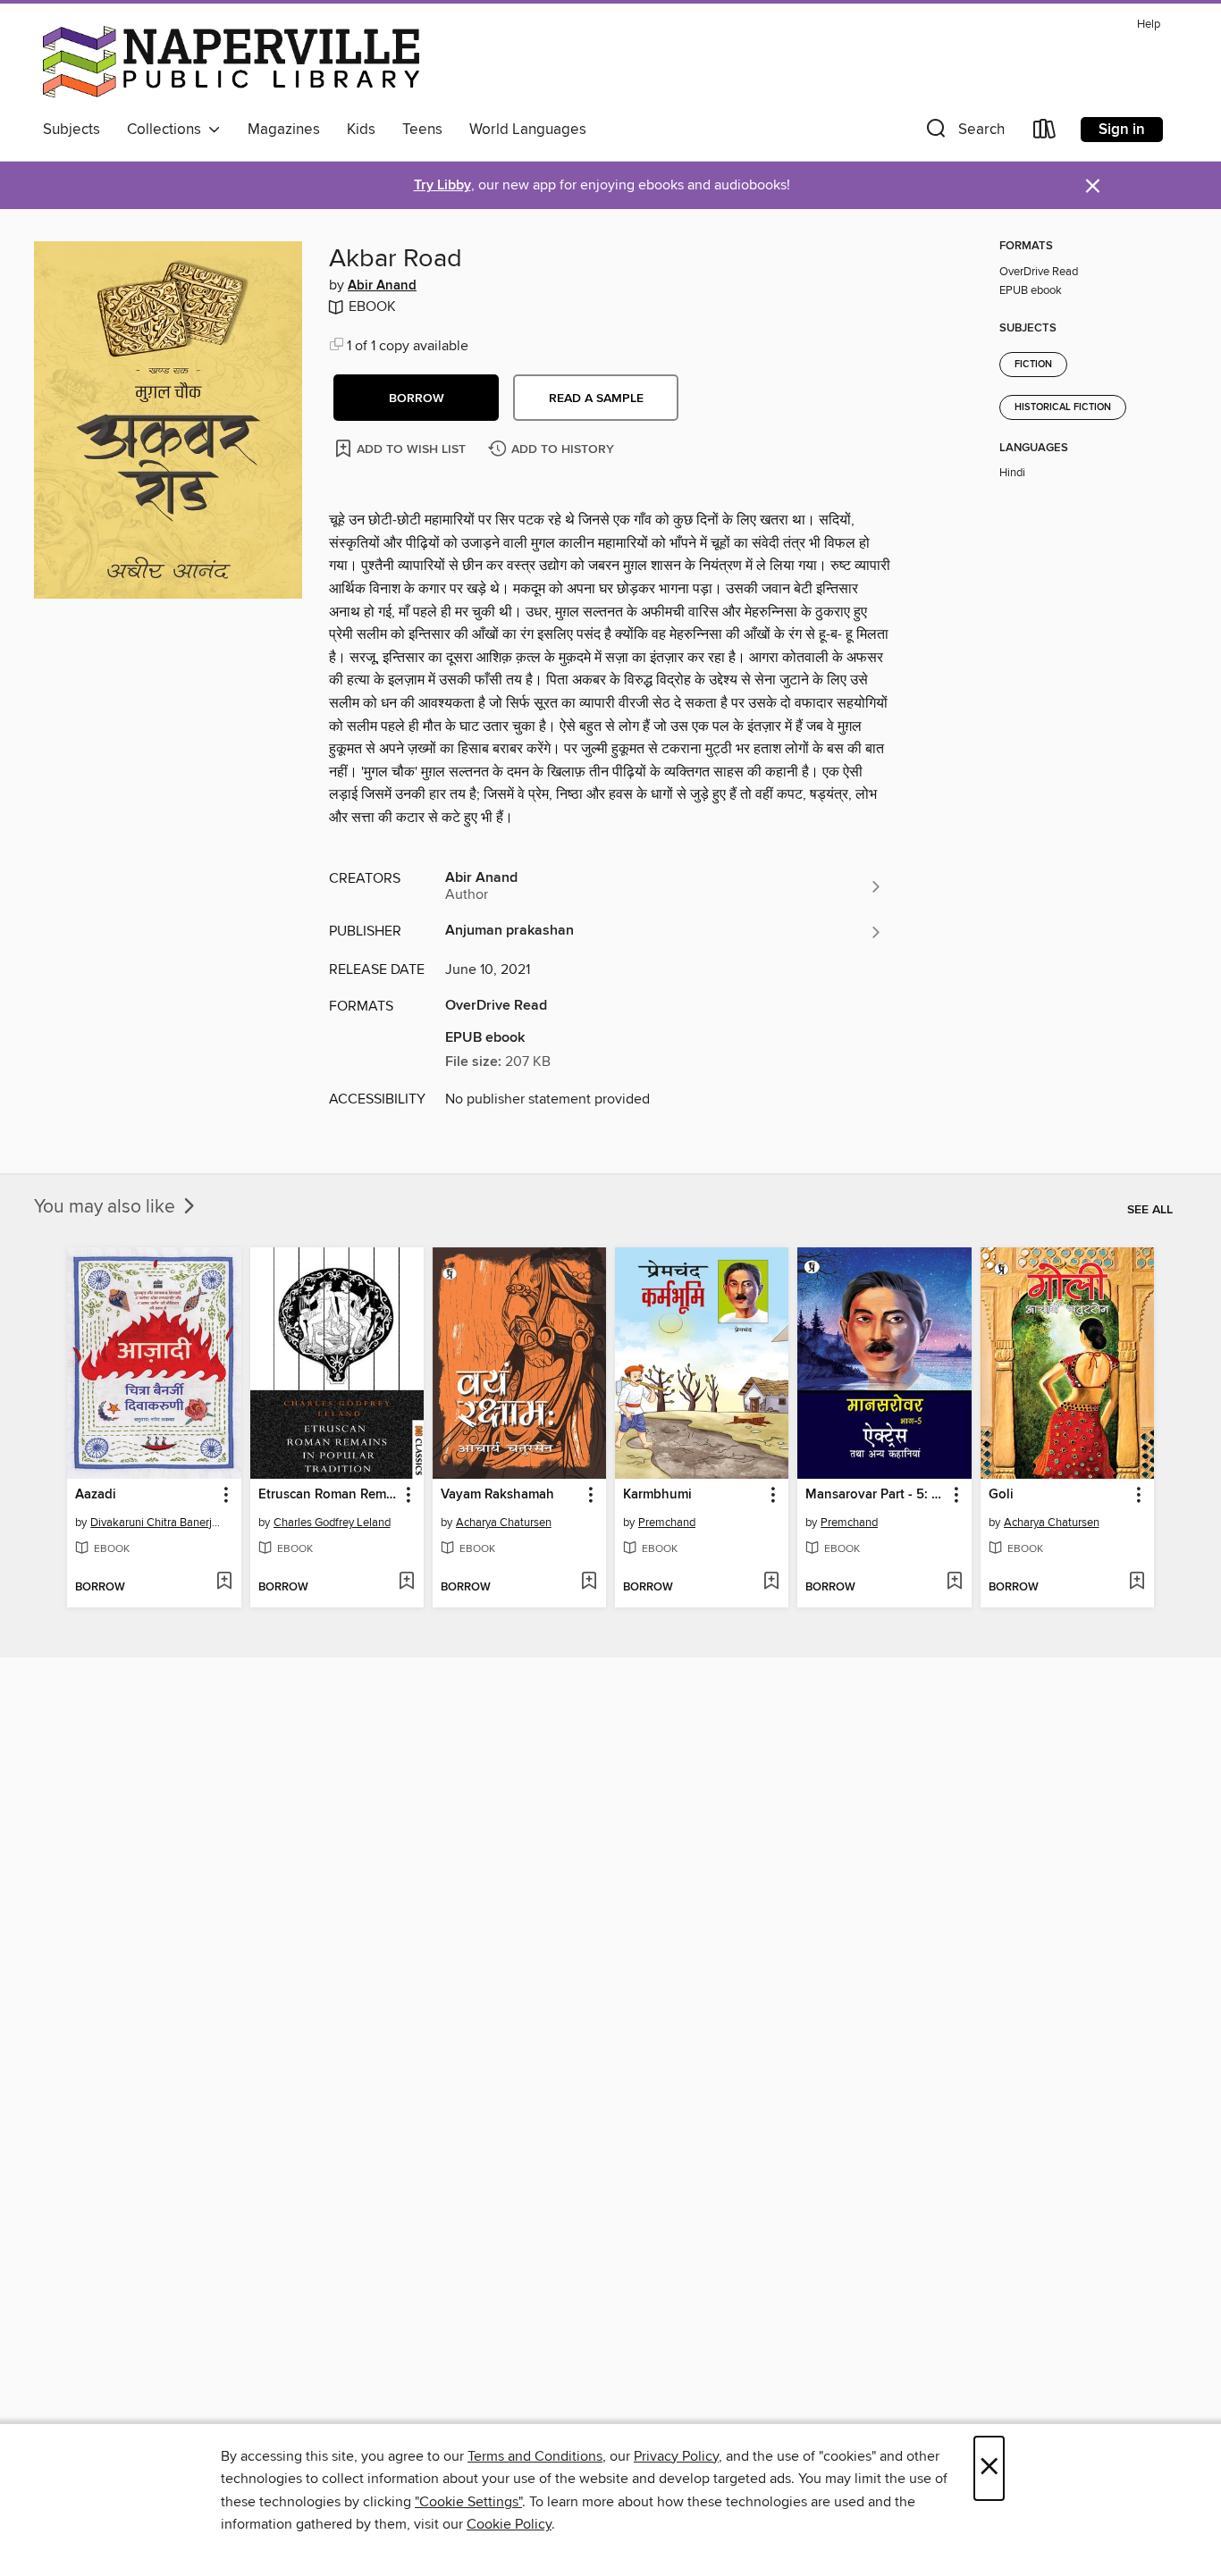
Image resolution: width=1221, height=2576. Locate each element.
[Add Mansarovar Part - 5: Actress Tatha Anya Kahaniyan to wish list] (954, 1582)
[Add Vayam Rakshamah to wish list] (589, 1582)
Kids (361, 130)
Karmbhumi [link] (657, 1495)
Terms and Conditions (535, 2456)
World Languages (528, 130)
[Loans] (1045, 133)
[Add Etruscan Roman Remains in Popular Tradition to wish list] (406, 1582)
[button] (964, 133)
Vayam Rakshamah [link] (497, 1495)
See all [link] (1150, 1210)
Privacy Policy (676, 2456)
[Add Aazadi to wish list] (224, 1582)
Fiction (1033, 365)
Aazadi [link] (96, 1495)
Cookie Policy (509, 2524)
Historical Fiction (1063, 407)
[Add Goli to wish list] (1137, 1582)
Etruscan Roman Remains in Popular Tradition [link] (328, 1495)
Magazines (284, 130)
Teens (422, 130)
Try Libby (442, 185)
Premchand (667, 1523)
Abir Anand (382, 286)
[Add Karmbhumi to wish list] (771, 1582)
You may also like (107, 1207)
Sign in (1122, 130)
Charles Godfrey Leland (332, 1523)
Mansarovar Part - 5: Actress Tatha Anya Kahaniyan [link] (876, 1495)
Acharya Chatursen (504, 1523)
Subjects (72, 130)
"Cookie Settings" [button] (468, 2502)
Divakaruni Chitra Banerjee (156, 1523)
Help (1149, 25)
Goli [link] (1001, 1495)
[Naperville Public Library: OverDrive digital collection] (231, 62)
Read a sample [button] (596, 399)
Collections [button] (168, 130)
